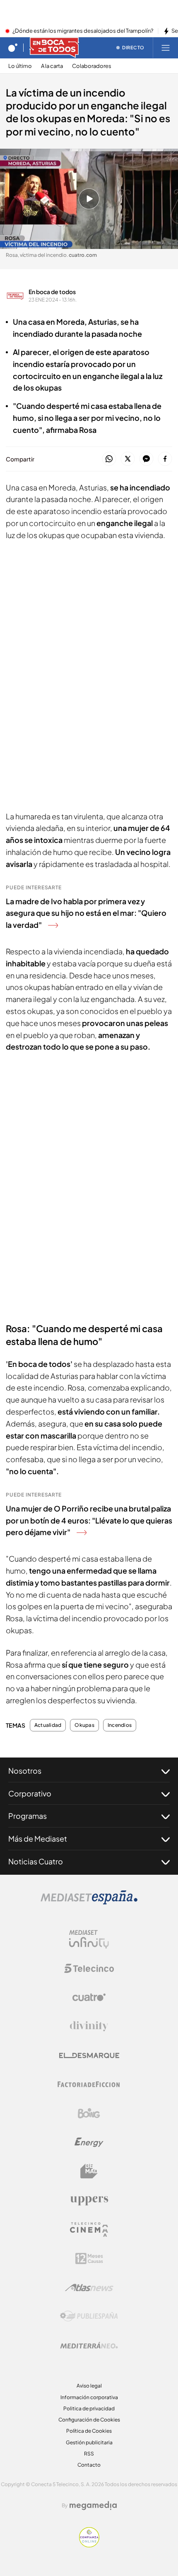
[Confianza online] (89, 2545)
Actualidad (48, 1725)
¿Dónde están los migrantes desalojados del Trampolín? (83, 31)
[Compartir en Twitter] (128, 459)
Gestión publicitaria (89, 2442)
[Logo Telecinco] (89, 1968)
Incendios (120, 1725)
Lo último (20, 66)
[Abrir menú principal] (166, 48)
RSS (89, 2454)
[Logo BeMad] (89, 2171)
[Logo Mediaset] (89, 1902)
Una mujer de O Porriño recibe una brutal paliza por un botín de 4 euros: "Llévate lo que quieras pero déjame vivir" (89, 1520)
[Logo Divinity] (89, 2026)
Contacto (89, 2465)
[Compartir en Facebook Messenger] (146, 459)
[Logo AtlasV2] (89, 2287)
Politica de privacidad (89, 2408)
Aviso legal (89, 2386)
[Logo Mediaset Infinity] (89, 1939)
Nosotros (25, 1771)
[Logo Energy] (89, 2142)
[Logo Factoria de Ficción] (89, 2084)
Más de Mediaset (38, 1838)
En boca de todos (52, 292)
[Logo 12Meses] (89, 2259)
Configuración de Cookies (89, 2420)
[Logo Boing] (89, 2113)
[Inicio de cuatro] (13, 48)
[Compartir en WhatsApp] (109, 459)
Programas (28, 1816)
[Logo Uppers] (89, 2200)
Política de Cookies (89, 2431)
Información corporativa (89, 2397)
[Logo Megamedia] (93, 2506)
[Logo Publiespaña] (89, 2316)
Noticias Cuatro (36, 1861)
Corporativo (30, 1793)
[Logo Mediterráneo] (89, 2345)
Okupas (84, 1725)
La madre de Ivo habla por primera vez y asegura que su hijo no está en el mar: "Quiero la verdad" (86, 913)
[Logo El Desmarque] (89, 2056)
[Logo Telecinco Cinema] (89, 2230)
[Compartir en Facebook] (165, 459)
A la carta (52, 66)
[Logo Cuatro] (89, 1997)
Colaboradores (92, 66)
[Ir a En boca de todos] (54, 48)
